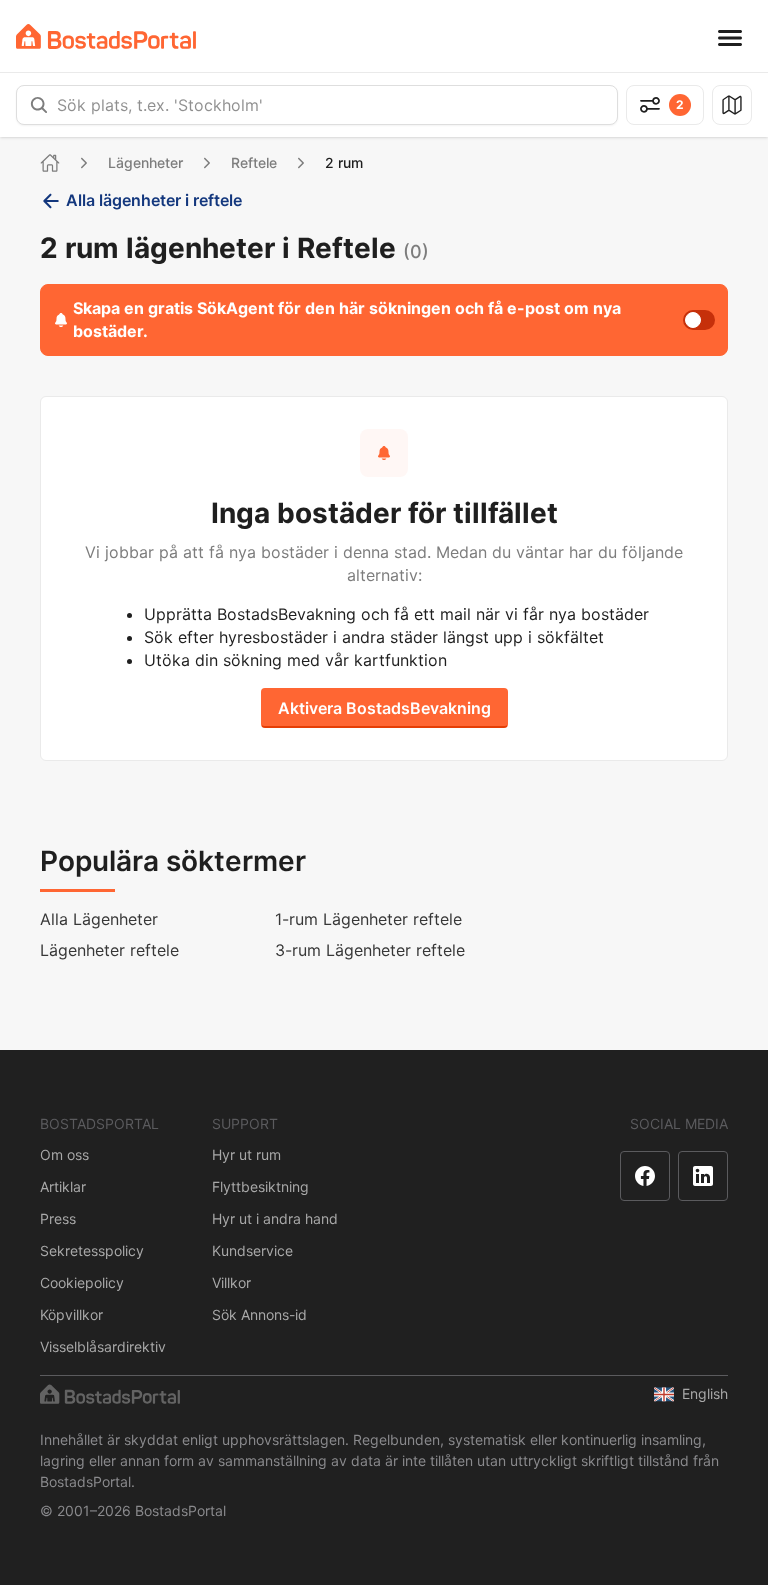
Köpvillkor (71, 1314)
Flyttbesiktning (260, 1186)
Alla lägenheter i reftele (154, 200)
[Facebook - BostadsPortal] (645, 1176)
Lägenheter (145, 162)
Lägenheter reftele (109, 950)
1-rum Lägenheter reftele (368, 919)
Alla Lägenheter (99, 919)
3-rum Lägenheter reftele (370, 950)
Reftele (254, 162)
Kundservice (252, 1250)
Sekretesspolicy (92, 1250)
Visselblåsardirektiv (103, 1346)
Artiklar (63, 1186)
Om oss (64, 1154)
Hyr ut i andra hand (275, 1218)
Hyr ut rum (246, 1154)
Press (58, 1218)
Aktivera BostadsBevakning (384, 708)
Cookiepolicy (82, 1282)
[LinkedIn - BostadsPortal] (703, 1176)
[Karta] (732, 105)
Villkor (231, 1282)
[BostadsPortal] (106, 36)
